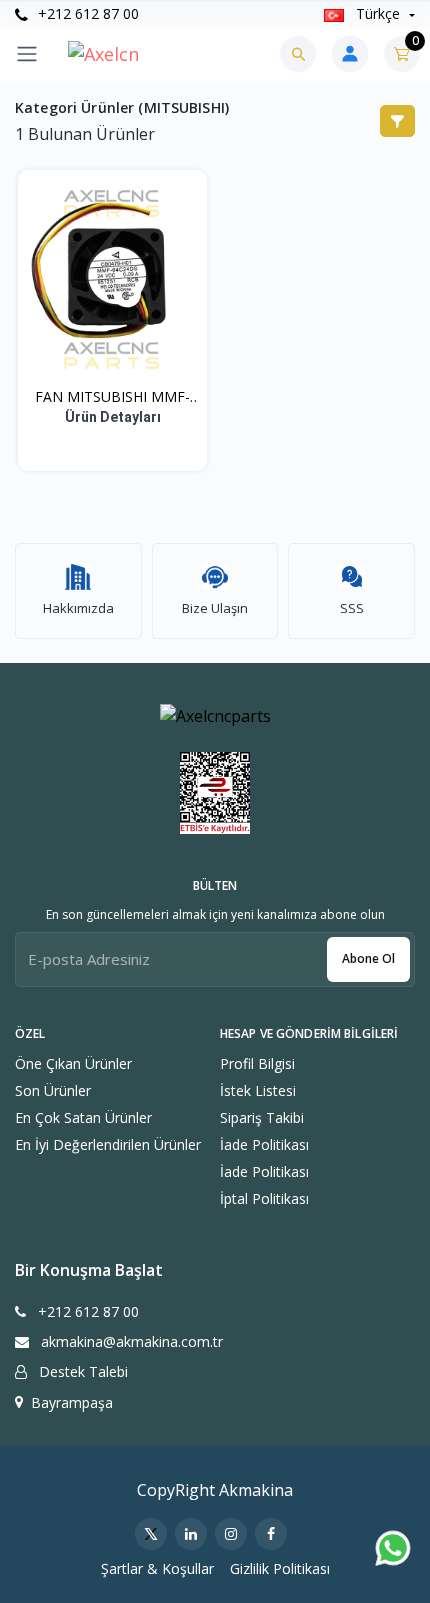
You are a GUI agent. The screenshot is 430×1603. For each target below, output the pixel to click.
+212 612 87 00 (86, 13)
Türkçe (378, 13)
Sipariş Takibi (262, 1117)
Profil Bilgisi (257, 1063)
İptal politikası (264, 1198)
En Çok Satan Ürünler (83, 1117)
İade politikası (264, 1144)
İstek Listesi (258, 1090)
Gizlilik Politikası (280, 1568)
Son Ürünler (53, 1090)
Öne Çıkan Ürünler (73, 1063)
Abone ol (368, 958)
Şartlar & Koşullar (157, 1568)
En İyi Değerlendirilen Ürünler (108, 1144)
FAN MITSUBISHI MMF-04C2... (112, 397)
